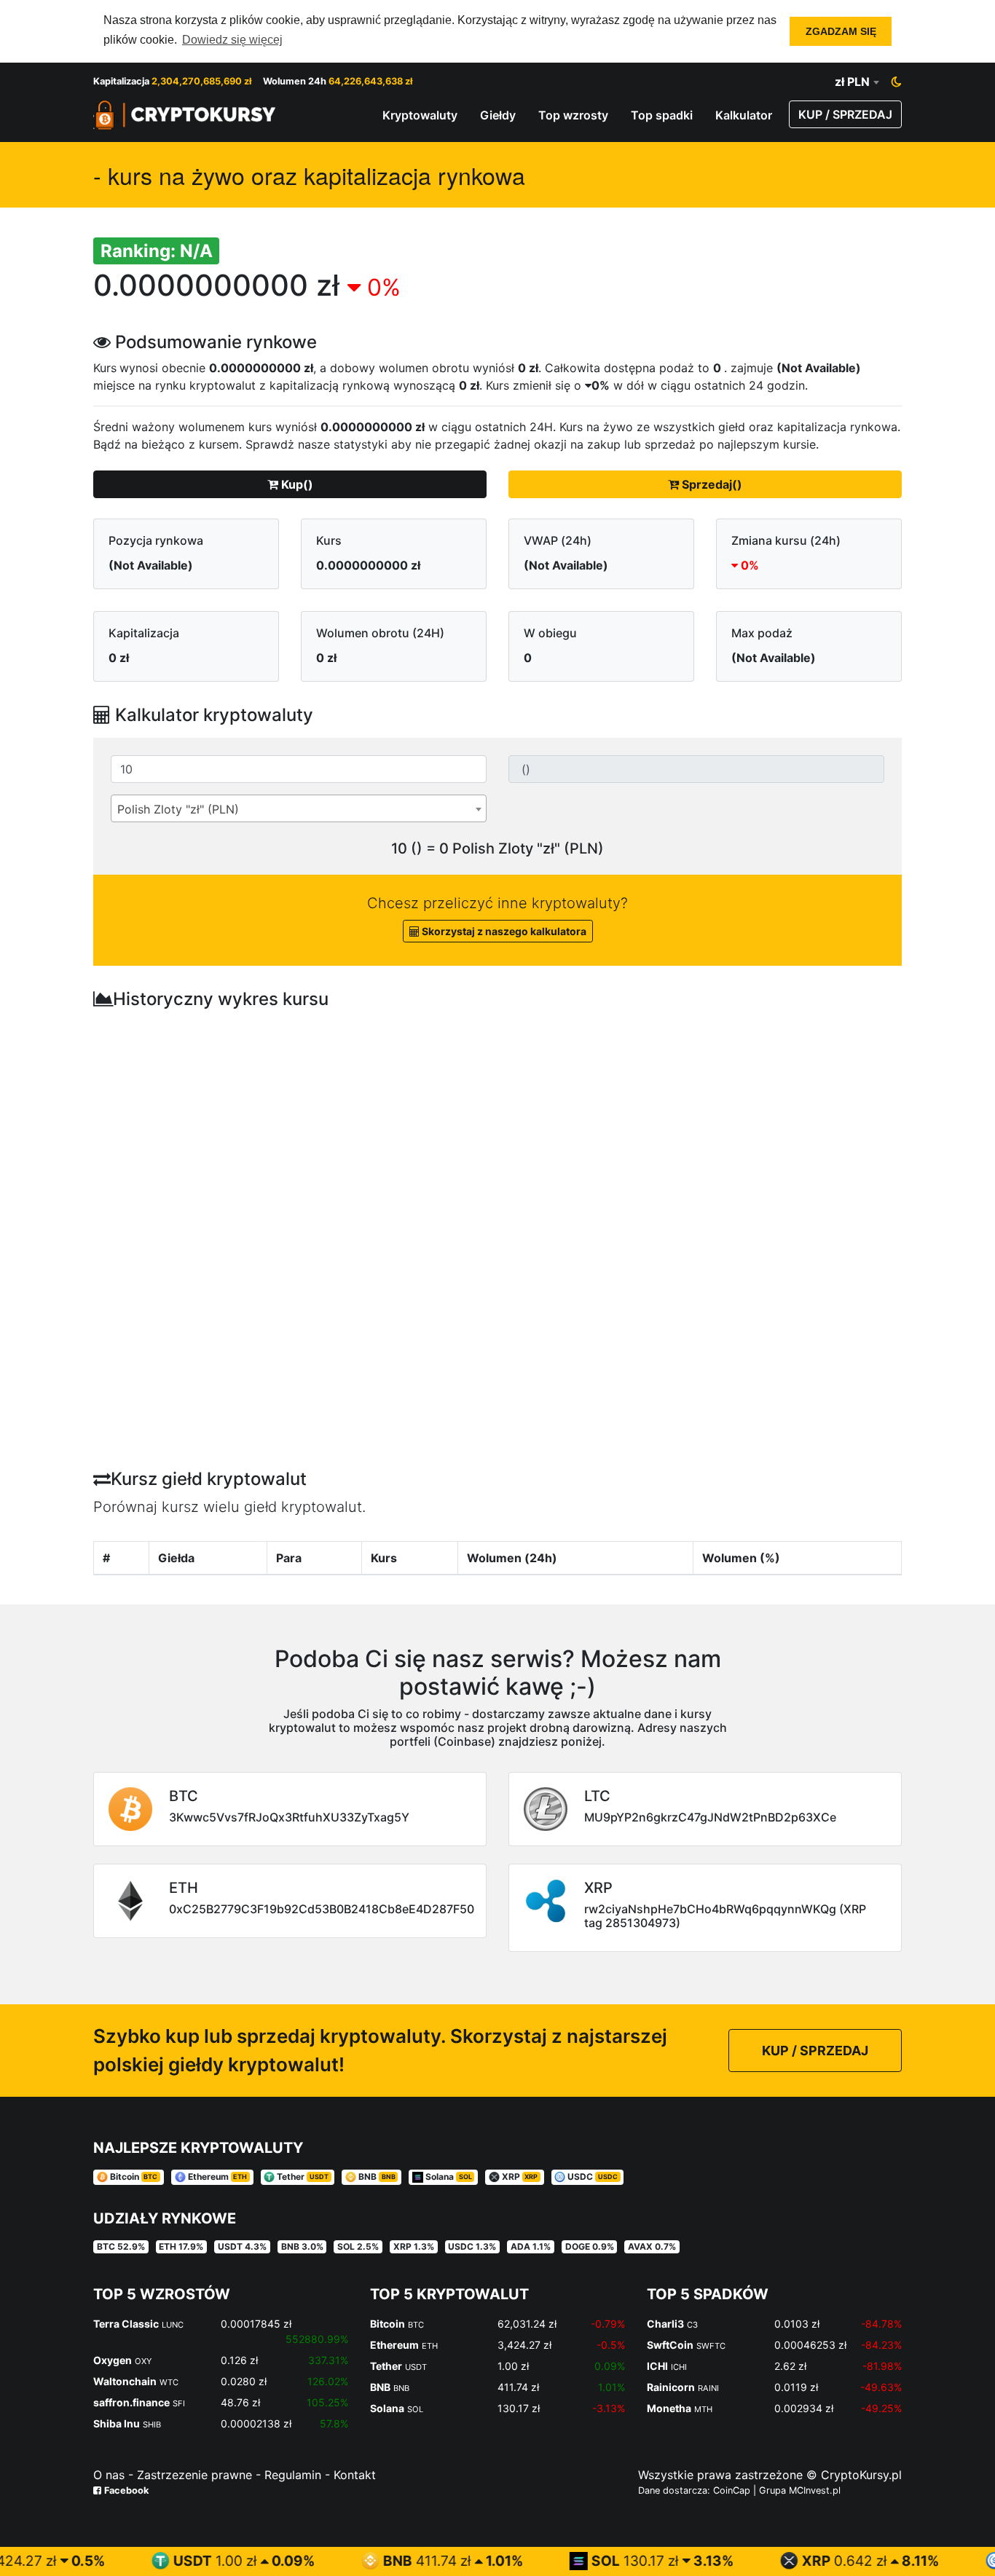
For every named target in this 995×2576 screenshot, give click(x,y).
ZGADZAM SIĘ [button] (841, 31)
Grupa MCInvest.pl (800, 2490)
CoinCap (733, 2490)
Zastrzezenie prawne (194, 2475)
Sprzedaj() (711, 484)
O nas (109, 2475)
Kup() (296, 484)
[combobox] (857, 82)
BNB (333, 2561)
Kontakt (353, 2475)
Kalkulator (744, 115)
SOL (541, 2561)
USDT (128, 2561)
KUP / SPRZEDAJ (845, 114)
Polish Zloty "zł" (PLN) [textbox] (178, 809)
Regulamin (291, 2475)
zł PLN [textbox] (852, 82)
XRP (751, 2561)
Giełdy (498, 115)
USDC (963, 2561)
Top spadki (662, 115)
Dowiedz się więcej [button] (232, 40)
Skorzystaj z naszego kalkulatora (503, 931)
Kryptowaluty (420, 115)
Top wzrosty (573, 115)
